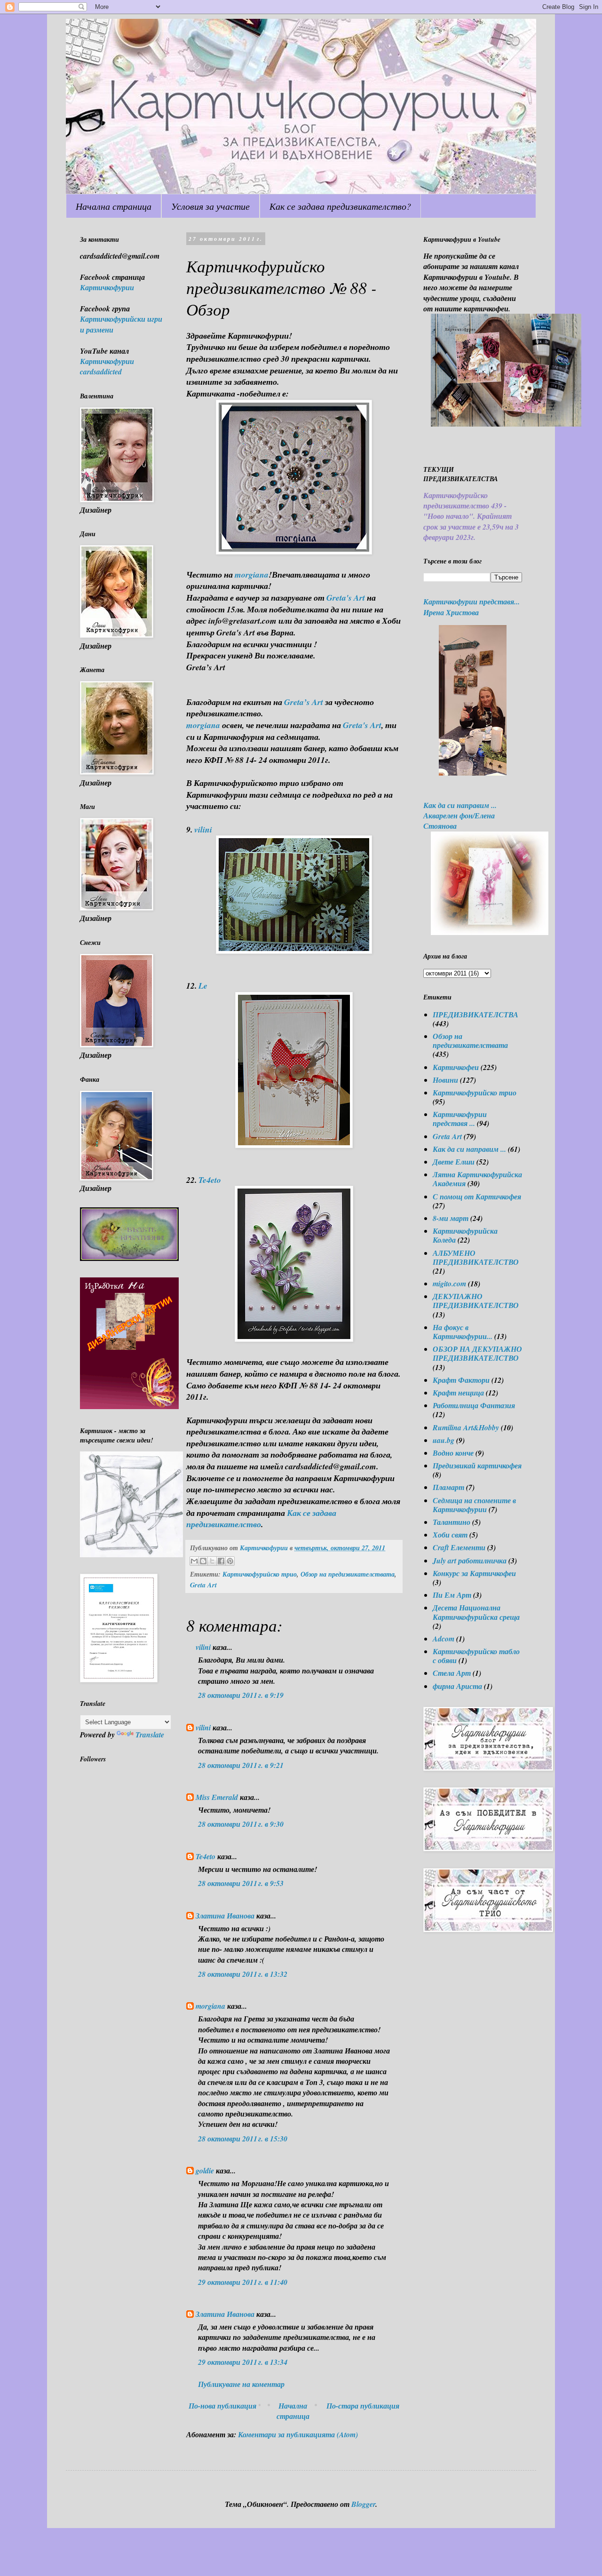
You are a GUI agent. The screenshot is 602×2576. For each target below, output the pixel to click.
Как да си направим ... (469, 1149)
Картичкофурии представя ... (460, 1119)
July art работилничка (470, 1561)
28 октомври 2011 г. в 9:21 (241, 1765)
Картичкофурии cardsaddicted (107, 366)
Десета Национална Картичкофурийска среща (476, 1612)
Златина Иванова (225, 1916)
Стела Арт (452, 1673)
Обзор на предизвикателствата (348, 1574)
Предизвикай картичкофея (477, 1466)
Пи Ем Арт (452, 1595)
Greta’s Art (305, 702)
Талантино (451, 1522)
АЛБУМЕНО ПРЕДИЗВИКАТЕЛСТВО (476, 1257)
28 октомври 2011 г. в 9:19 (241, 1695)
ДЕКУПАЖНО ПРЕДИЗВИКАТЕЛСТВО (476, 1301)
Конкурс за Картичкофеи (474, 1573)
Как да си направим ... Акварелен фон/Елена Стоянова (460, 816)
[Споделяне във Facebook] (221, 1561)
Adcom (444, 1639)
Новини (445, 1080)
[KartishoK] (131, 1554)
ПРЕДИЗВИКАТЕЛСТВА (475, 1015)
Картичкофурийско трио (260, 1574)
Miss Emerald (217, 1797)
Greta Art (203, 1585)
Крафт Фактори (461, 1380)
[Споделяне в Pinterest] (230, 1561)
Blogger (363, 2504)
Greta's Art (346, 598)
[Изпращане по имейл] (194, 1561)
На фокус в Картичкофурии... (463, 1332)
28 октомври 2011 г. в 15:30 (243, 2139)
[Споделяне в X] (212, 1561)
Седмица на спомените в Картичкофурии (474, 1505)
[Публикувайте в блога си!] (203, 1561)
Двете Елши (454, 1162)
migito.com (449, 1284)
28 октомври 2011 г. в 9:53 (241, 1883)
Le (203, 986)
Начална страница (114, 206)
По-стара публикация (363, 2406)
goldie (205, 2171)
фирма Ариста (457, 1686)
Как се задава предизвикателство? (340, 206)
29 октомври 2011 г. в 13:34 (243, 2362)
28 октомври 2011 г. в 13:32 (243, 1974)
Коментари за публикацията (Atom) (298, 2434)
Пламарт (448, 1487)
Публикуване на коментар (241, 2384)
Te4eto (210, 1180)
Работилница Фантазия (474, 1405)
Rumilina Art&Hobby (466, 1427)
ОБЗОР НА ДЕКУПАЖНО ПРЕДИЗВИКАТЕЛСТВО (477, 1353)
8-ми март (451, 1218)
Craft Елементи (459, 1547)
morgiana (252, 575)
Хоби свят (450, 1535)
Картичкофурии (107, 287)
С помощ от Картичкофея (477, 1197)
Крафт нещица (458, 1393)
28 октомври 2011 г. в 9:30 (241, 1824)
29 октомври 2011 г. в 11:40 (243, 2282)
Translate (150, 1735)
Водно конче (453, 1453)
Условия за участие (210, 206)
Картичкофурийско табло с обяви (476, 1656)
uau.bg (444, 1440)
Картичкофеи (456, 1067)
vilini (203, 829)
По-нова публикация (222, 2406)
